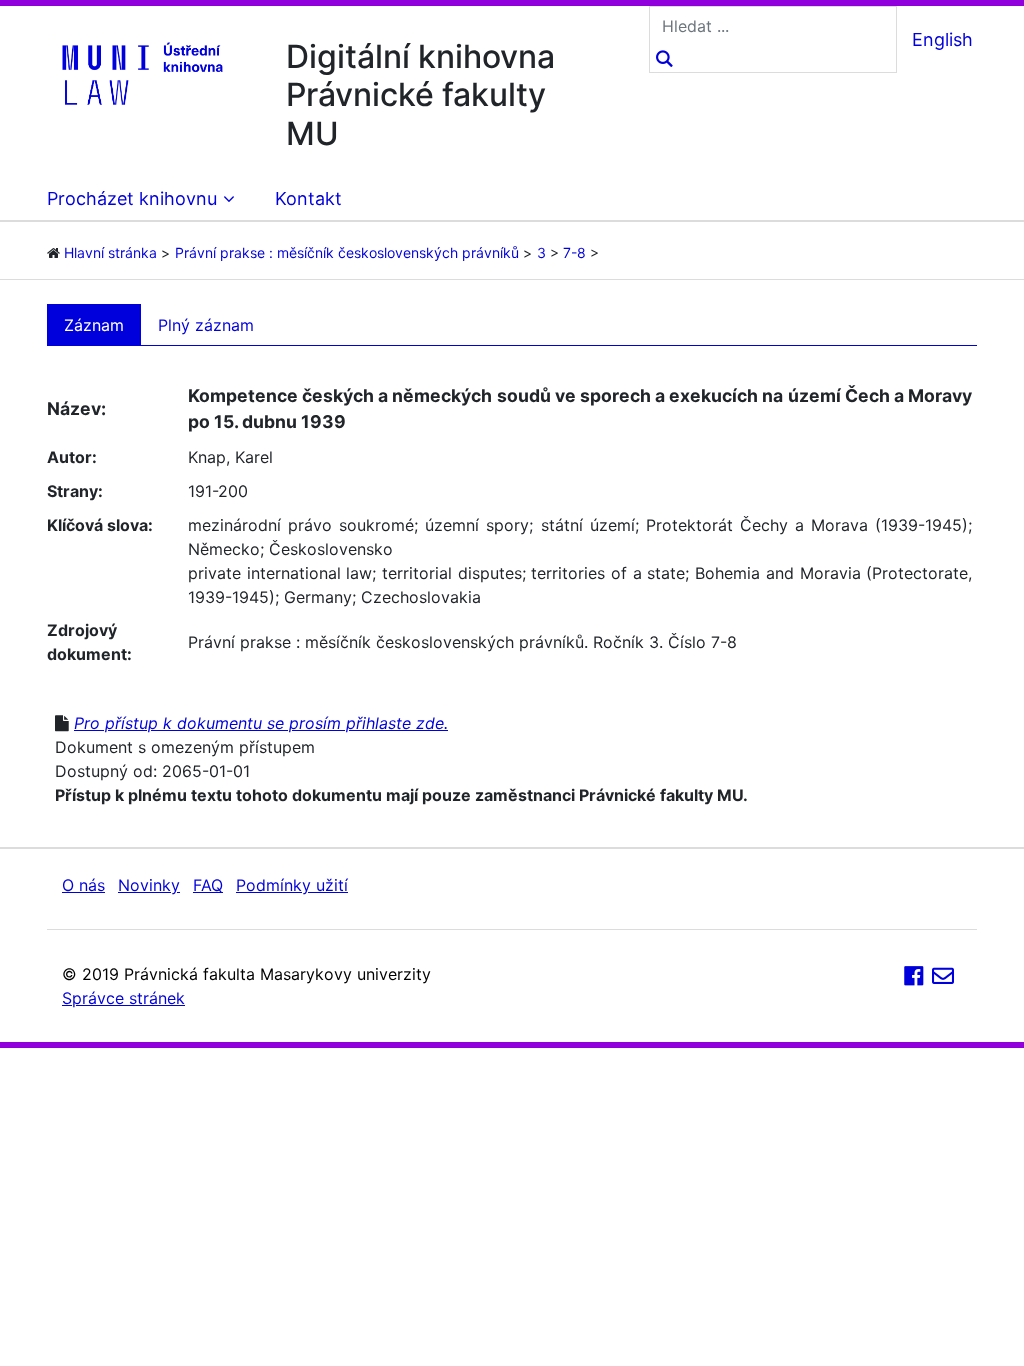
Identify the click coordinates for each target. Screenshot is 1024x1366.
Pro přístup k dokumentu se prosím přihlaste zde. (261, 723)
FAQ (208, 885)
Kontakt (308, 198)
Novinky (149, 885)
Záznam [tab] (94, 325)
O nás (83, 885)
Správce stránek (123, 998)
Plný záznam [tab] (206, 325)
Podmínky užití (292, 885)
